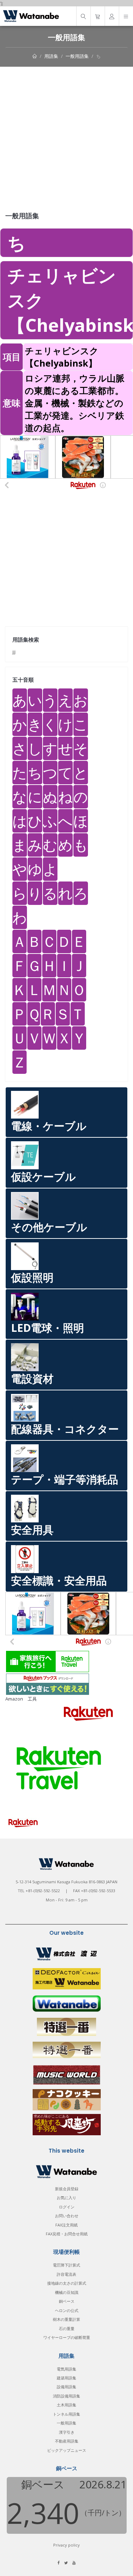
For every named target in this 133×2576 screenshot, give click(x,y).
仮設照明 (32, 1277)
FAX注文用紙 (66, 2225)
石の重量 (67, 2328)
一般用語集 (77, 56)
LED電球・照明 (48, 1328)
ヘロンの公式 (67, 2310)
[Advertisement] (66, 137)
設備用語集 (66, 2387)
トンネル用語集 (66, 2414)
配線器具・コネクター (65, 1429)
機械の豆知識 (67, 2292)
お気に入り (66, 2198)
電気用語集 (66, 2369)
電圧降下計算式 (66, 2265)
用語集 (51, 56)
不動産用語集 (67, 2441)
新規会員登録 (67, 2189)
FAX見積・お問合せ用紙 (67, 2234)
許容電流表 (66, 2274)
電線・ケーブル (49, 1126)
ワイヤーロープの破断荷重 (67, 2337)
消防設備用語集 (66, 2396)
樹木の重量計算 (66, 2319)
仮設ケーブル (43, 1177)
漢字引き (67, 2432)
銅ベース (67, 2301)
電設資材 (32, 1378)
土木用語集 (66, 2405)
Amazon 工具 (21, 1699)
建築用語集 (66, 2378)
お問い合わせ (67, 2216)
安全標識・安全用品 (59, 1580)
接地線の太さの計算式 (67, 2283)
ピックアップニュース (67, 2450)
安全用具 (32, 1530)
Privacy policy (66, 2545)
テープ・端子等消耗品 (65, 1479)
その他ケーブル (49, 1227)
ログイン (67, 2207)
